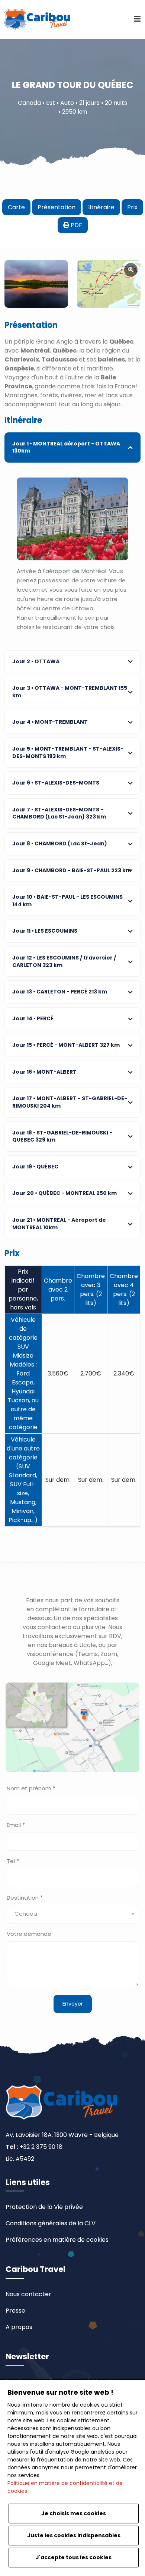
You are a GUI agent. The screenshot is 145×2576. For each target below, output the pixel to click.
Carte (16, 207)
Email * (16, 1825)
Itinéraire (101, 207)
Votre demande (29, 1934)
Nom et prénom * (31, 1788)
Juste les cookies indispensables (74, 2535)
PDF (76, 225)
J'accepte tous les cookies (74, 2557)
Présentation (57, 207)
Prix (132, 207)
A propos (19, 2327)
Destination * (25, 1898)
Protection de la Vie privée (44, 2207)
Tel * (13, 1861)
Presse (15, 2311)
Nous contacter (28, 2294)
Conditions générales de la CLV (51, 2223)
